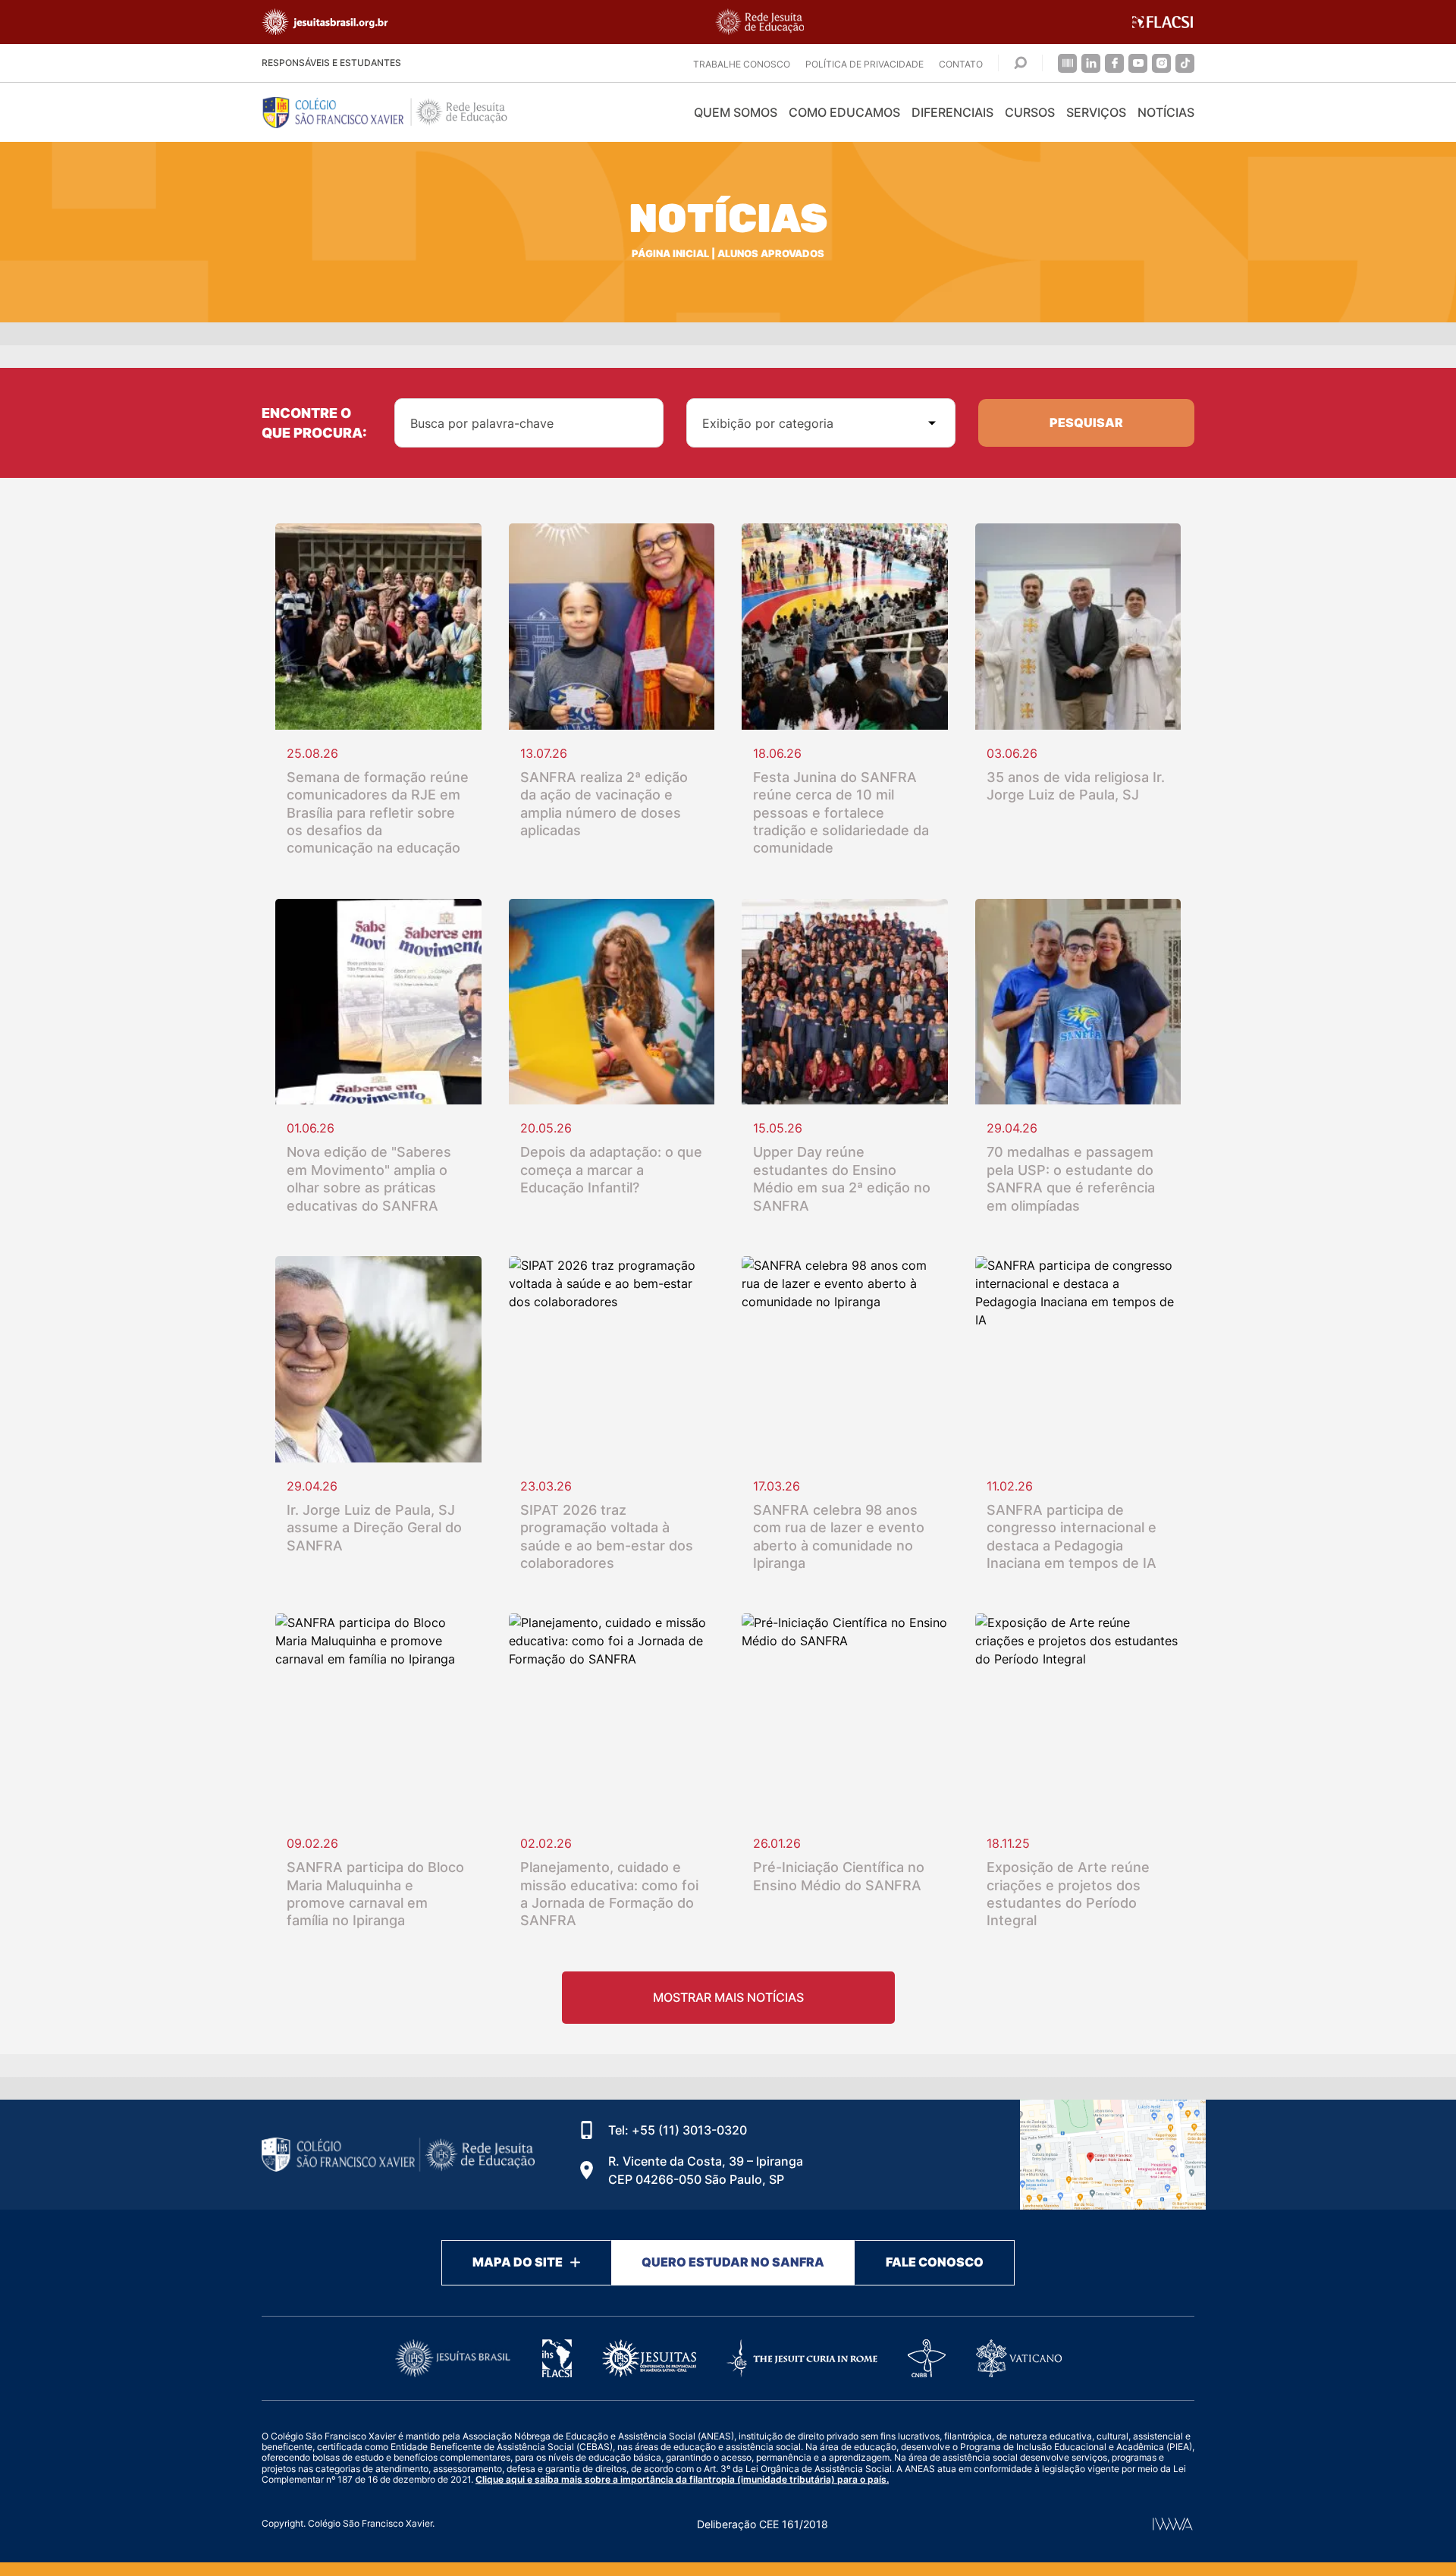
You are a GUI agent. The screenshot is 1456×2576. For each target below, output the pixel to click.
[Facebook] (1114, 63)
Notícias (1166, 112)
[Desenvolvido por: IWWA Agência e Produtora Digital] (1173, 2524)
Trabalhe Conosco (742, 64)
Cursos (1030, 112)
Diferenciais (952, 112)
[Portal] (1067, 63)
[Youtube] (1138, 63)
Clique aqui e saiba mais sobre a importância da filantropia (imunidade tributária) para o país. (682, 2479)
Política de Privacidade (864, 64)
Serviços (1096, 112)
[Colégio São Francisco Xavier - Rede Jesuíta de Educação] (1113, 2155)
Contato (961, 64)
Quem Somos (736, 112)
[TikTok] (1185, 63)
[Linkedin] (1091, 63)
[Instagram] (1161, 63)
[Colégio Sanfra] (398, 112)
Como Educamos (844, 112)
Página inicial (670, 254)
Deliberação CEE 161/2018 (763, 2524)
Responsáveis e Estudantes (331, 63)
